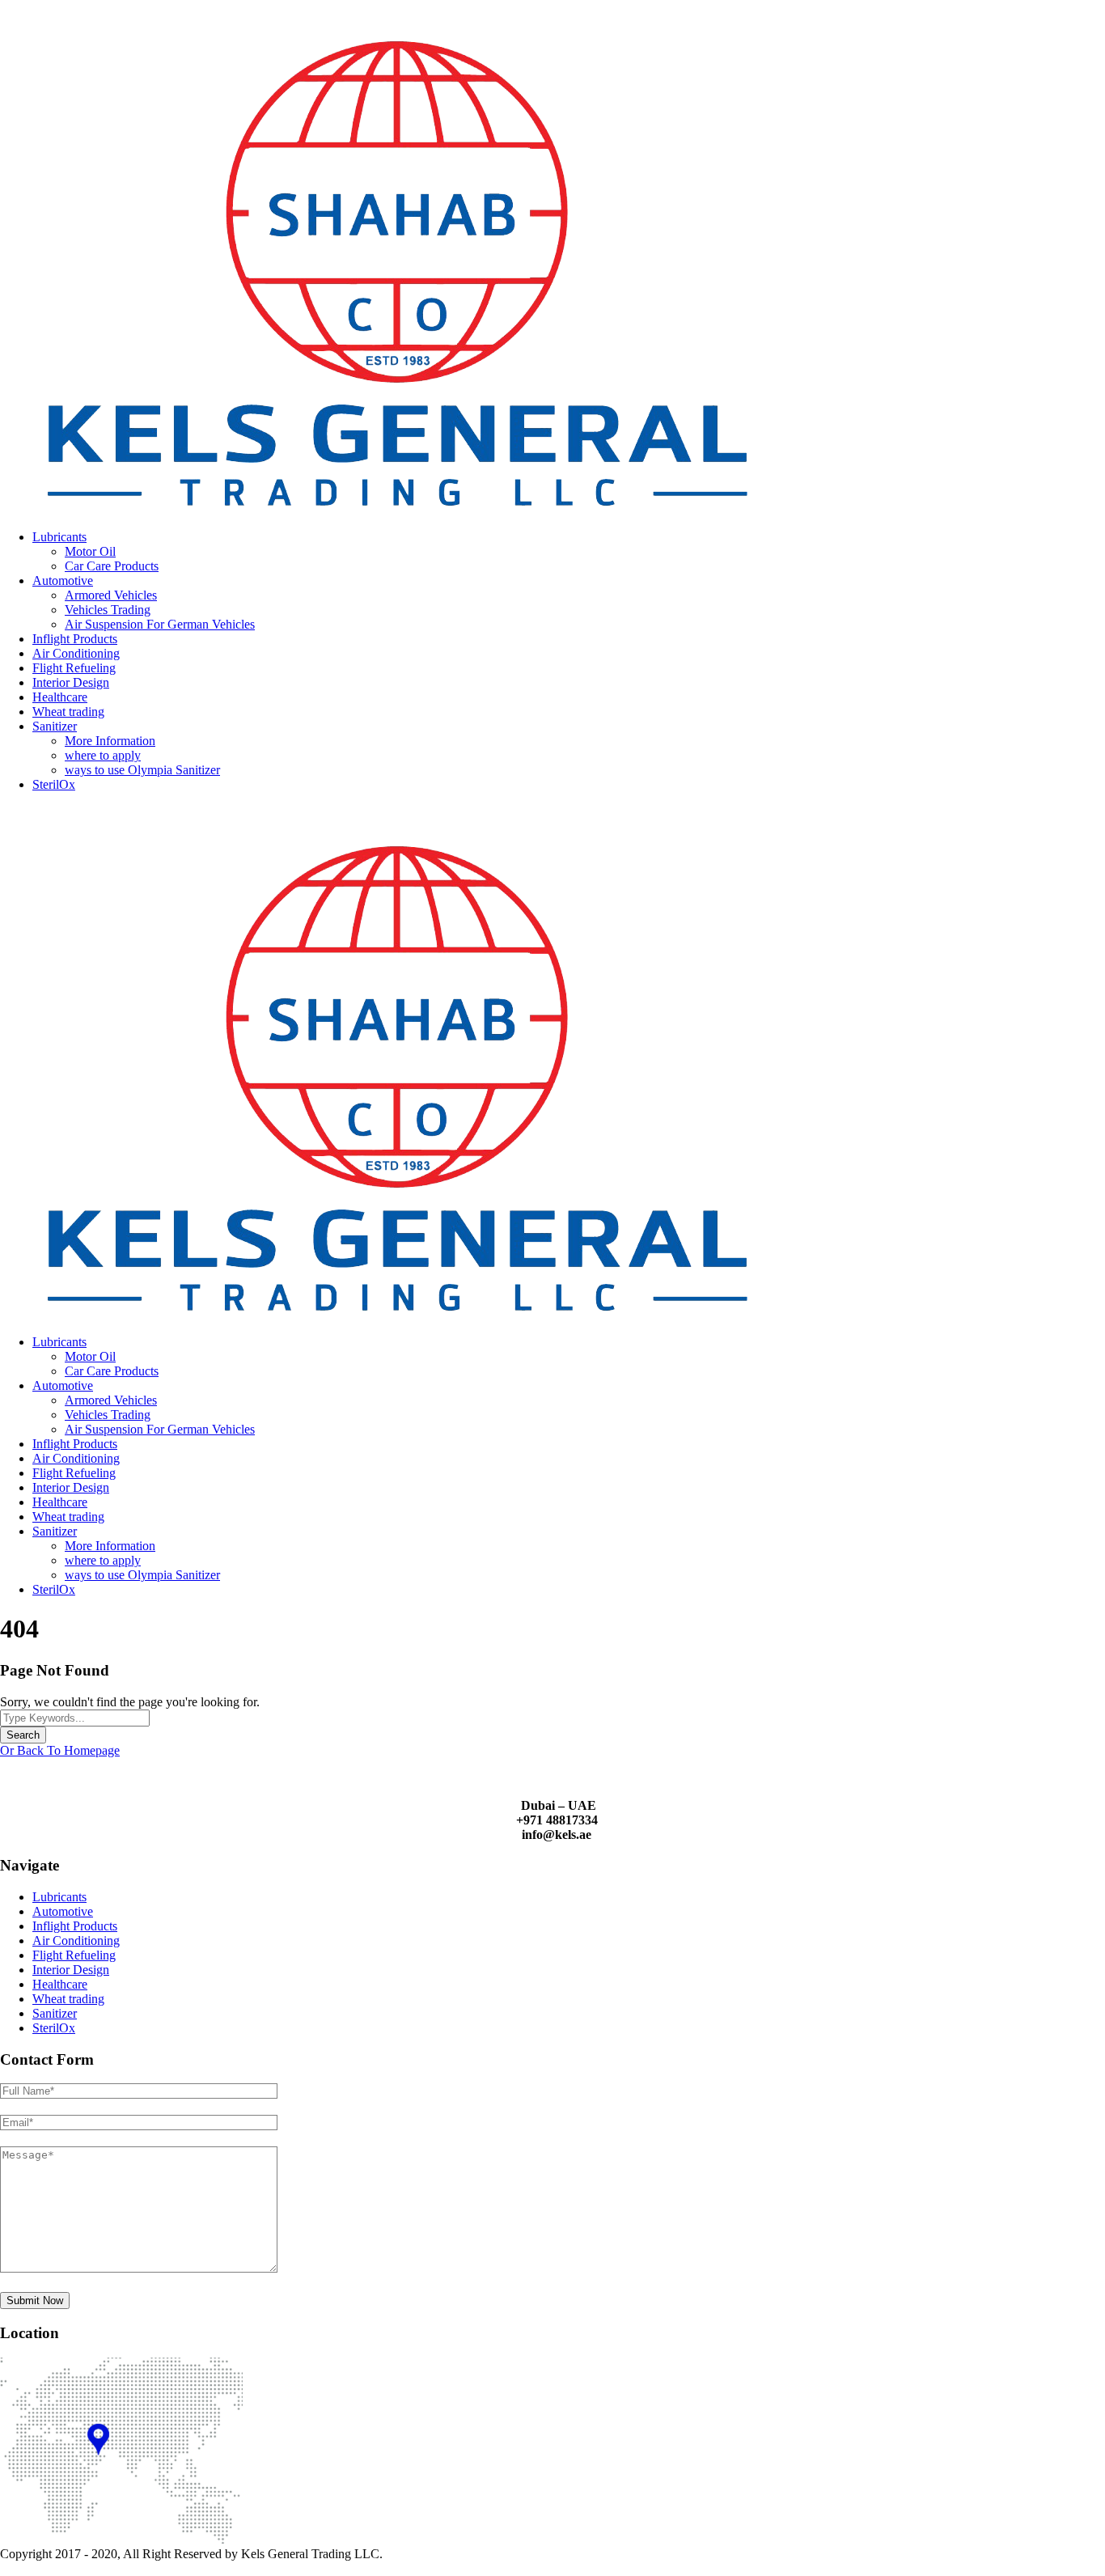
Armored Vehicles (111, 595)
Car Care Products (112, 566)
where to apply (103, 755)
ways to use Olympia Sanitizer (142, 770)
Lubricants (59, 537)
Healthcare (60, 697)
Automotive (63, 580)
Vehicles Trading (108, 610)
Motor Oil (90, 551)
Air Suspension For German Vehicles (160, 624)
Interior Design (71, 682)
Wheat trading (68, 712)
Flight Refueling (74, 668)
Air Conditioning (76, 653)
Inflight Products (75, 639)
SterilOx (54, 784)
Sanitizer (55, 726)
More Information (110, 741)
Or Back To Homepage (60, 1750)
